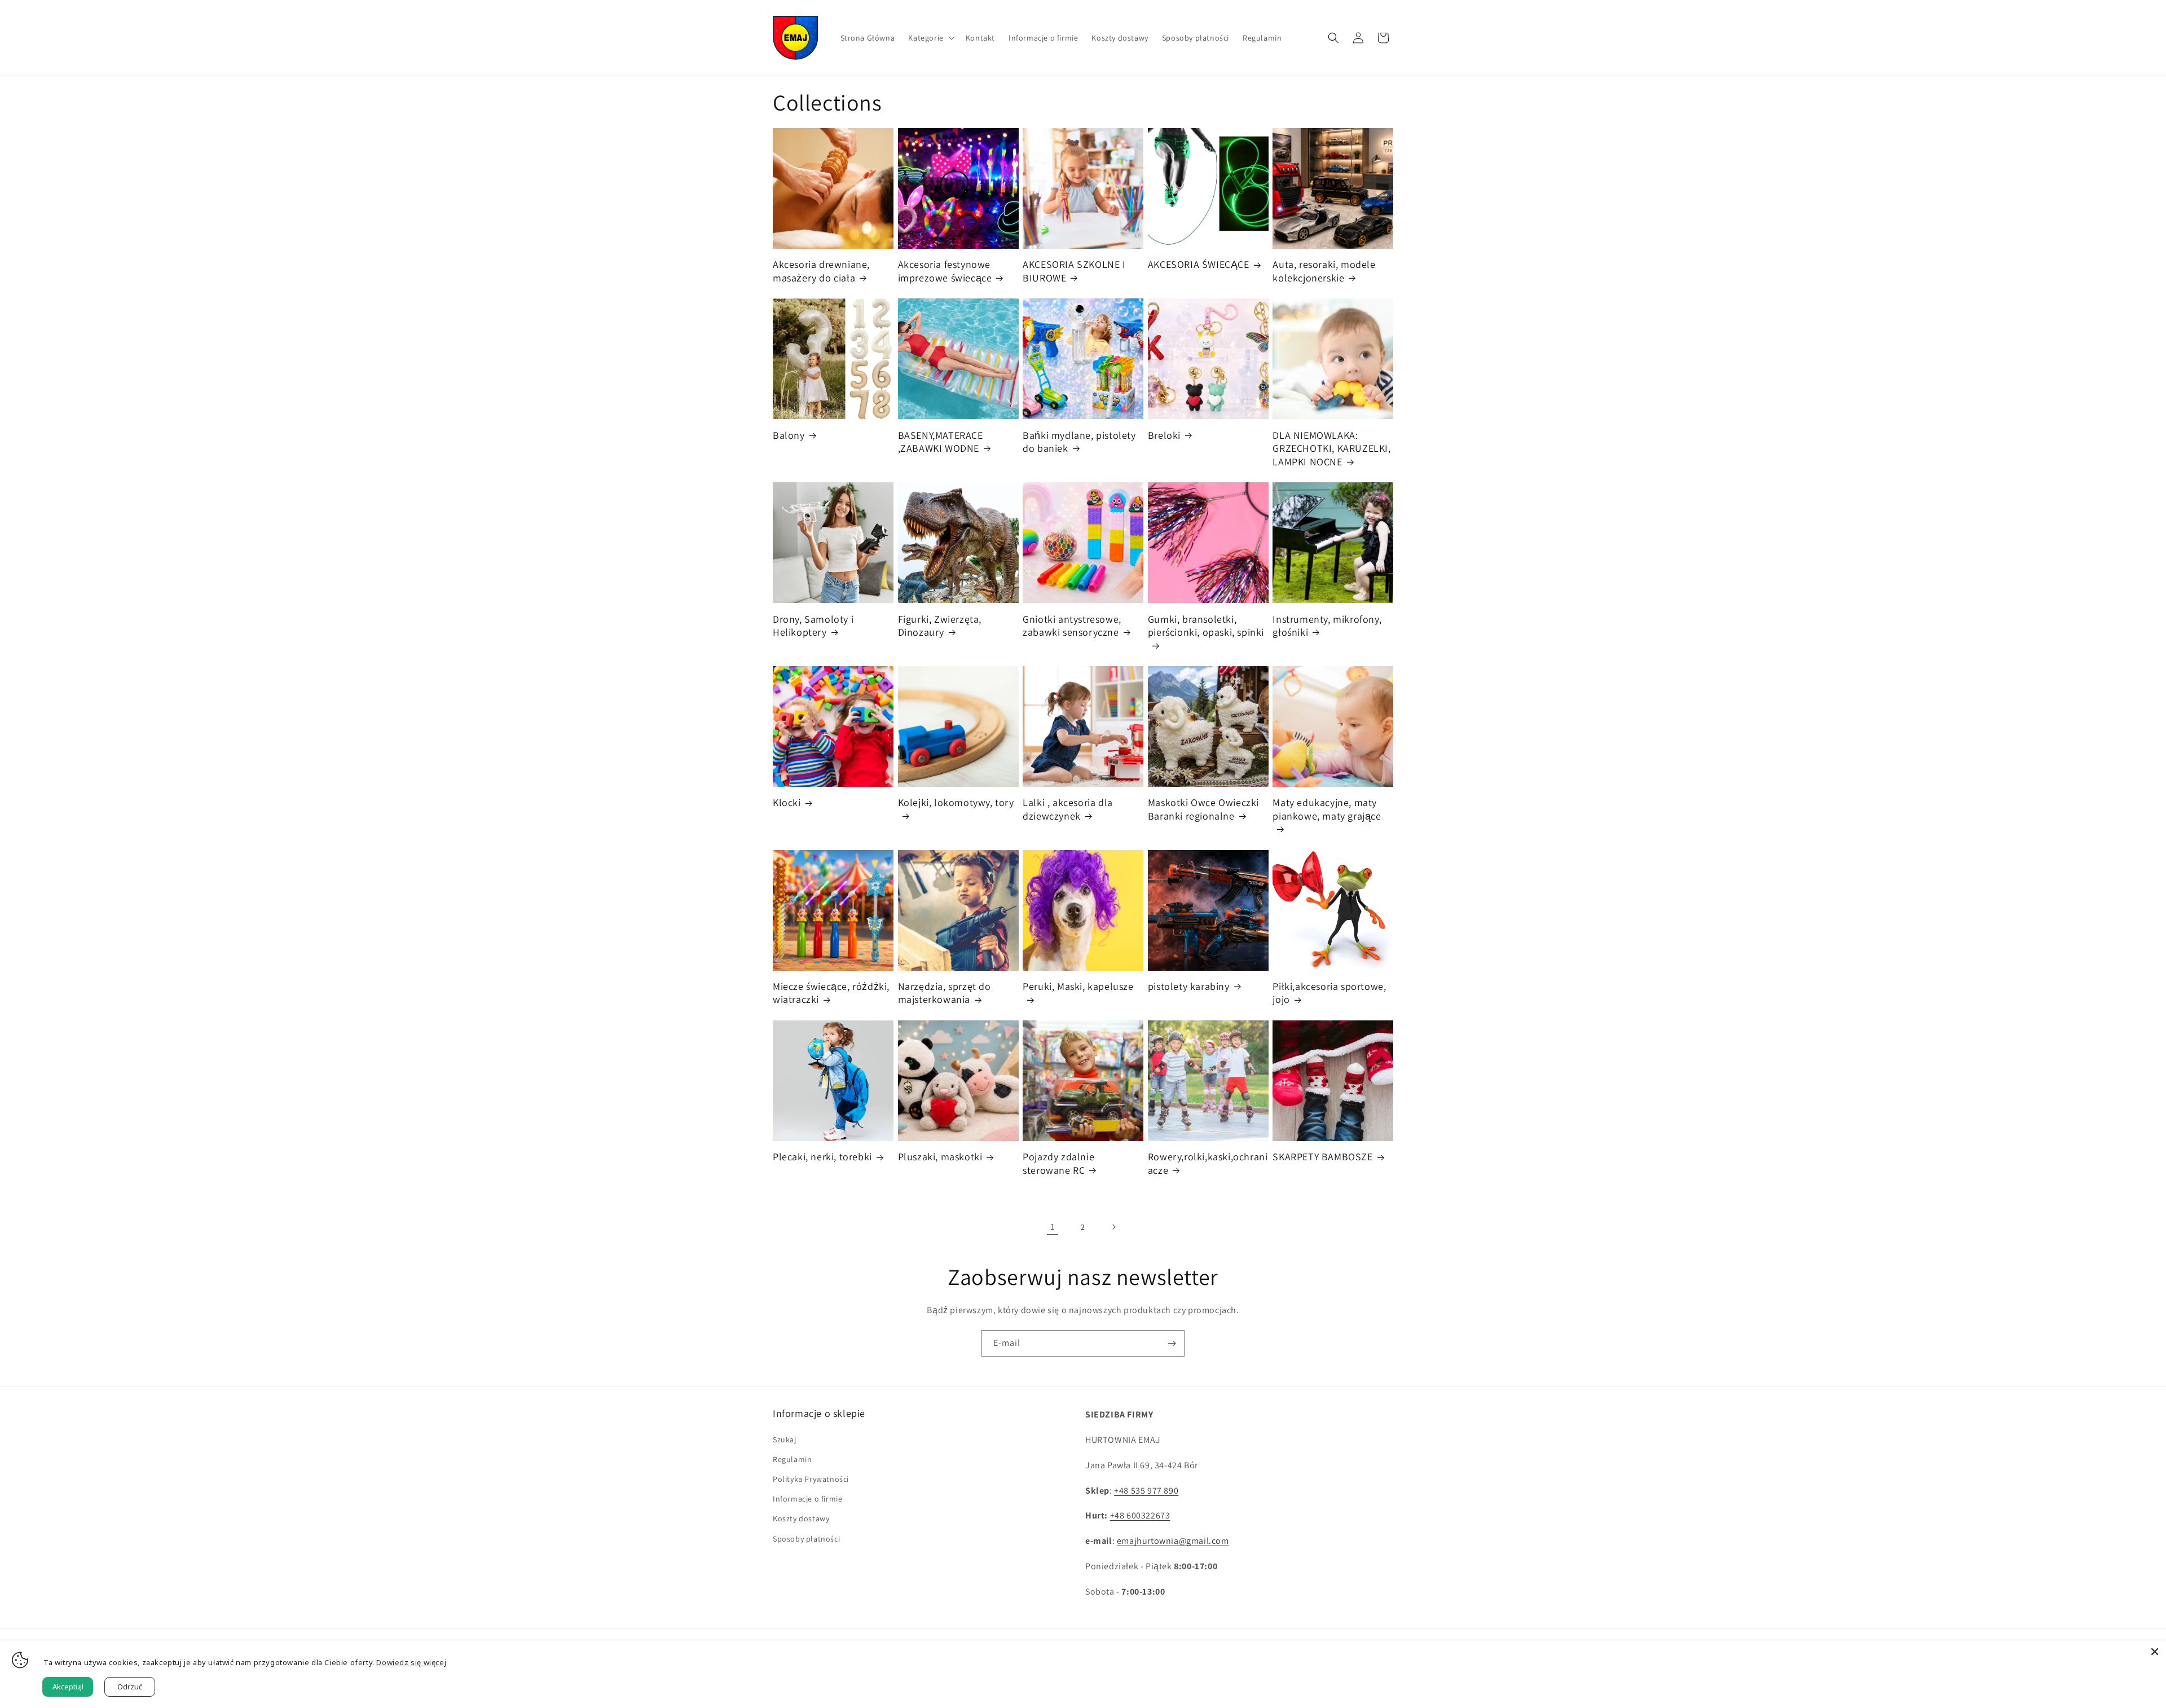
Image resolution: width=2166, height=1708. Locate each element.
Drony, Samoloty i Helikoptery (813, 626)
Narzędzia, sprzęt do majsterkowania (945, 993)
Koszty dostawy (801, 1518)
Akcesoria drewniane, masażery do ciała (821, 271)
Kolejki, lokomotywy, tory (956, 802)
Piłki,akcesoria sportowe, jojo (1329, 993)
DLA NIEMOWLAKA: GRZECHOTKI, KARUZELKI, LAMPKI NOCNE (1331, 448)
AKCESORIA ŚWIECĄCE (1199, 264)
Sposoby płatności (806, 1539)
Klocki (787, 802)
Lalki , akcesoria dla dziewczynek (1068, 809)
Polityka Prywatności (811, 1479)
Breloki (1164, 435)
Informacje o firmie (807, 1499)
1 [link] (1053, 1227)
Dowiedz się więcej (411, 1662)
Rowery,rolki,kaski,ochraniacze (1208, 1163)
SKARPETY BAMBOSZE (1322, 1157)
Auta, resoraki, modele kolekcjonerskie (1324, 271)
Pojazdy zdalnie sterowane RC (1058, 1163)
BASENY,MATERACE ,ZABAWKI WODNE (941, 442)
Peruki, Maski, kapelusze (1078, 986)
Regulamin (792, 1459)
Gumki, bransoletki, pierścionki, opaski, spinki (1206, 626)
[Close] (2155, 1652)
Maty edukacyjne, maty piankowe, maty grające (1327, 809)
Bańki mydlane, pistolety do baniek (1079, 442)
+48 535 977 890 (1146, 1491)
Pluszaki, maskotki (940, 1157)
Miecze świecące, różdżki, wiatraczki (831, 993)
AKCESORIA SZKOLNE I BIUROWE (1074, 271)
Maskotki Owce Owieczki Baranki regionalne (1203, 809)
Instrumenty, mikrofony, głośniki (1327, 626)
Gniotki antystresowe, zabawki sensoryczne (1072, 626)
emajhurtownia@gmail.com (1173, 1541)
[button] (930, 38)
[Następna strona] (1113, 1227)
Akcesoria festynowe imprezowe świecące (945, 271)
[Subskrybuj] (1172, 1343)
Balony (789, 435)
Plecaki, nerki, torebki (822, 1157)
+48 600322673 (1140, 1515)
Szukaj (785, 1440)
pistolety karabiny (1189, 986)
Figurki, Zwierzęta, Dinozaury (940, 626)
